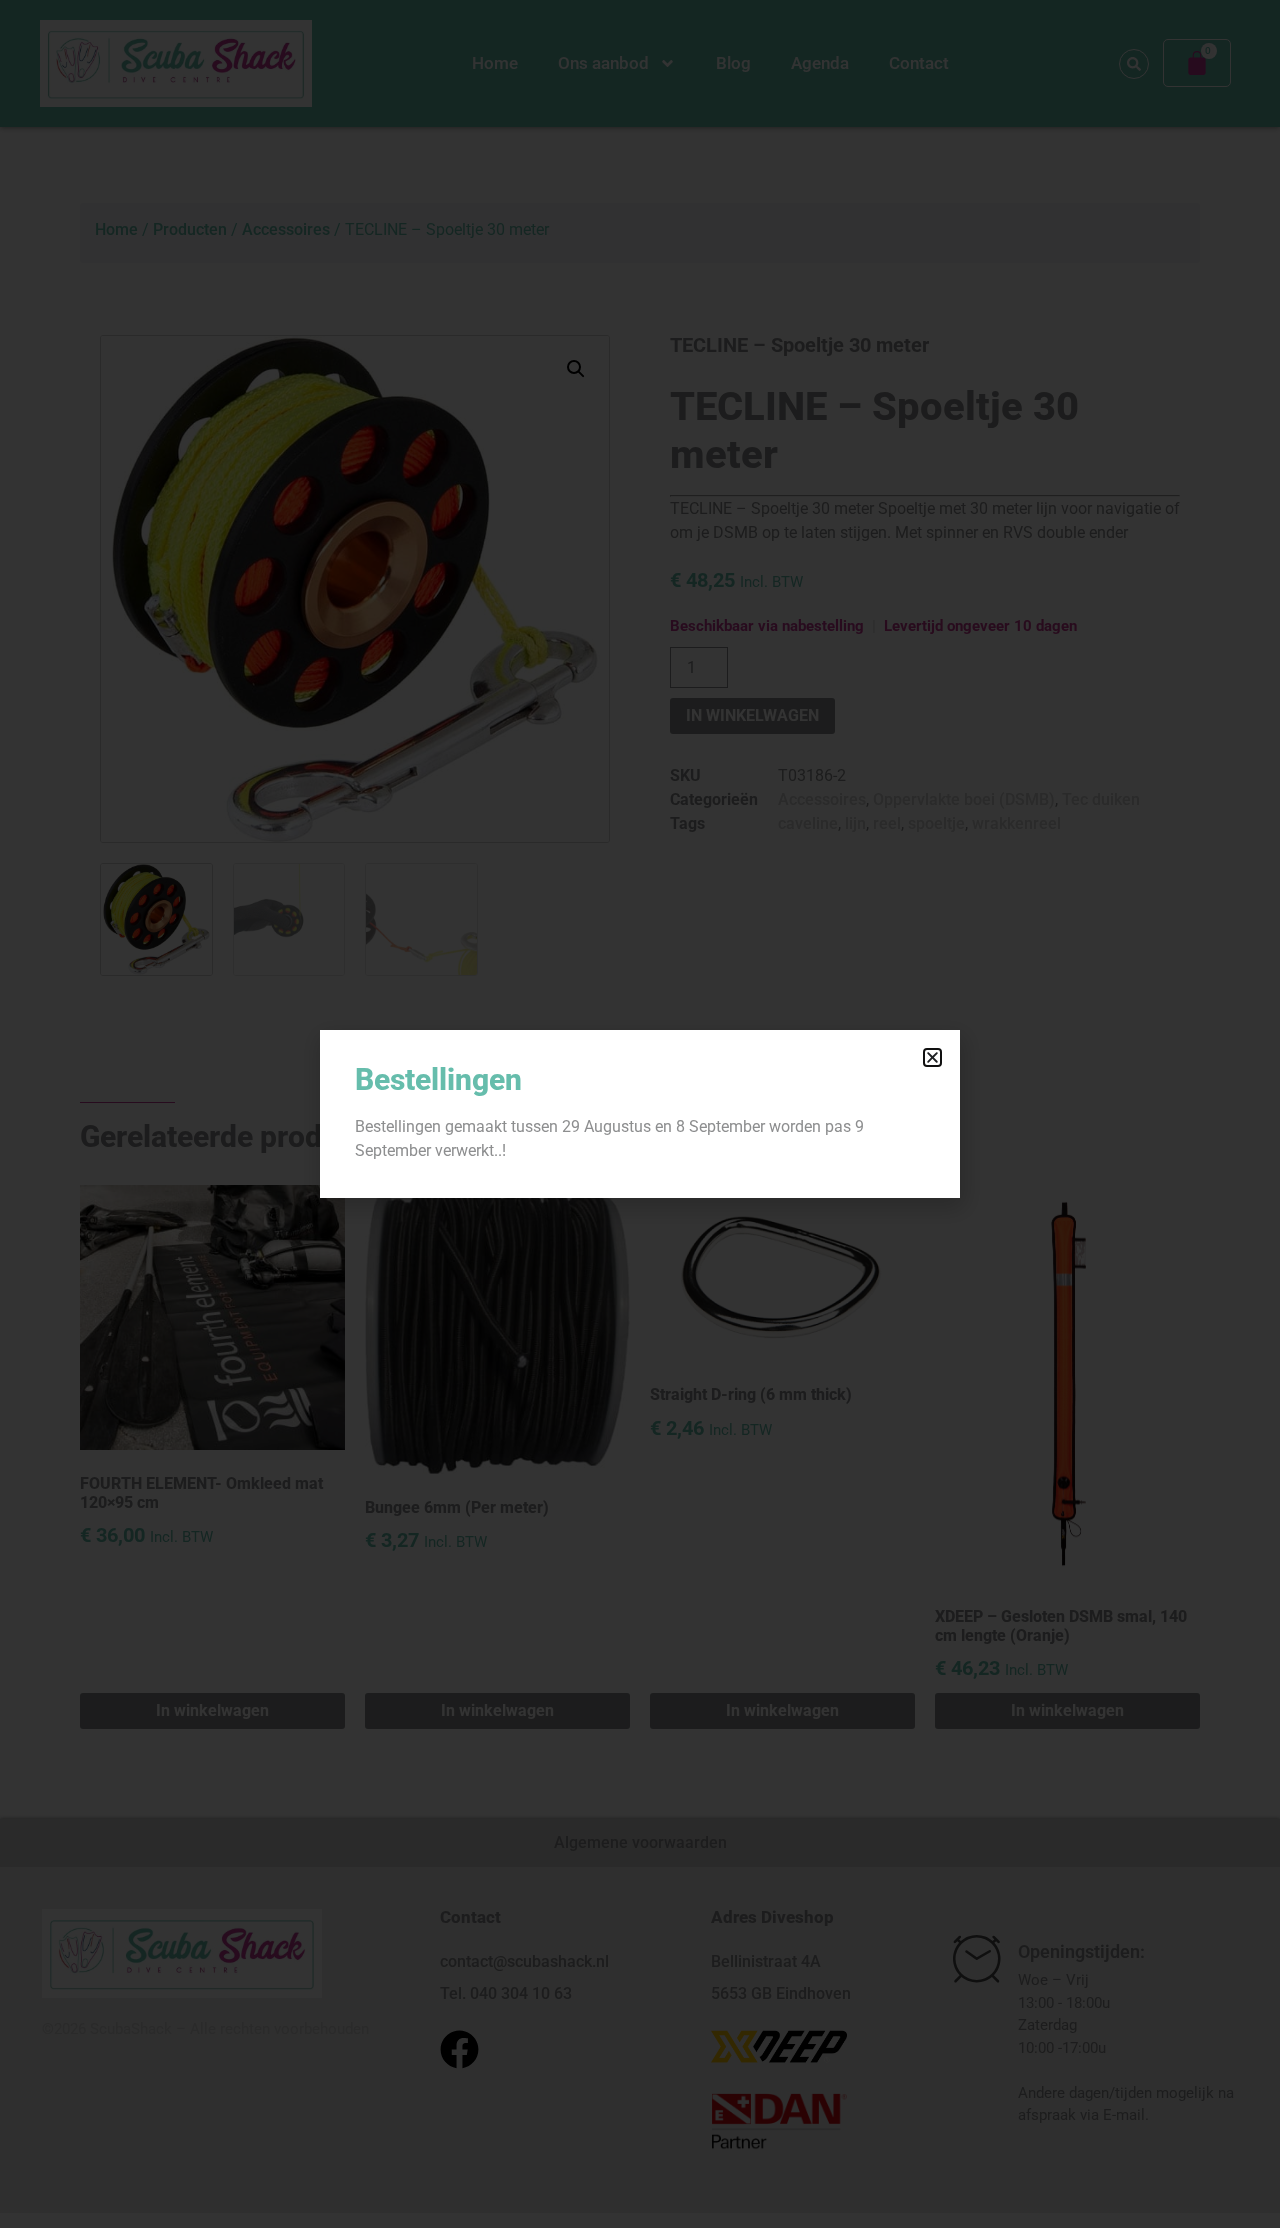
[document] (640, 1114)
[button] (932, 1057)
